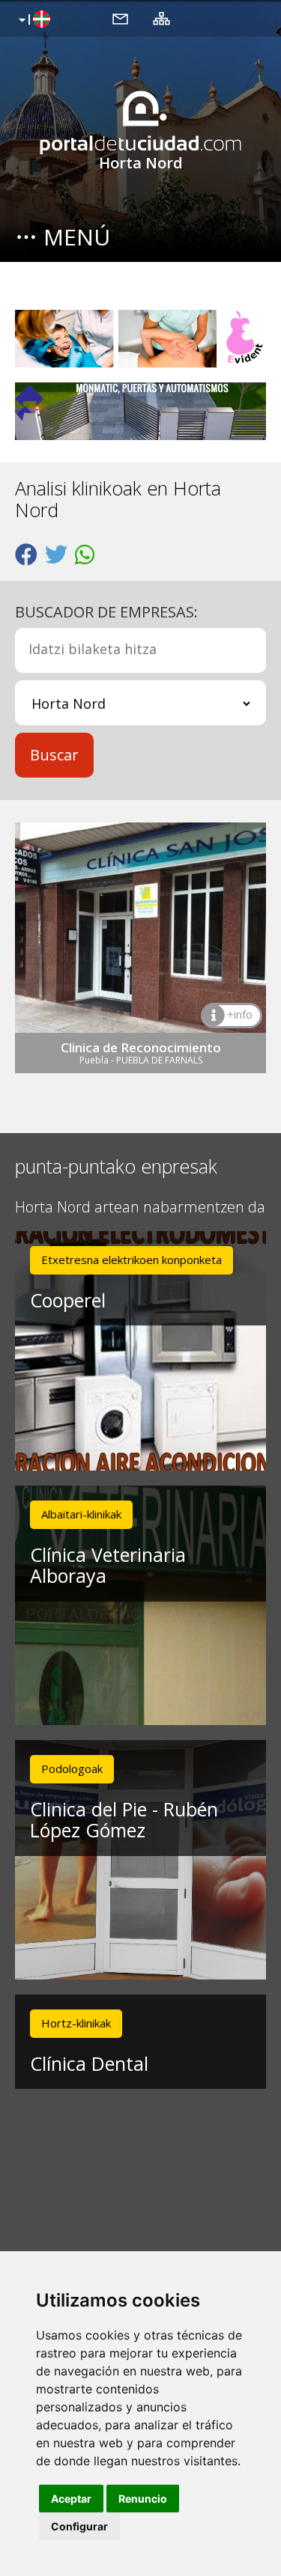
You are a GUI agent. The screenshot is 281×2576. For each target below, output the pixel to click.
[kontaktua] (120, 18)
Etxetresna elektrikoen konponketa (132, 1260)
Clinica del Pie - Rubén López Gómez (124, 1820)
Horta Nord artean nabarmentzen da (140, 1208)
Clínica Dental (89, 2063)
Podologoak (72, 1768)
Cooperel (68, 1300)
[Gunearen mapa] (161, 18)
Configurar (79, 2526)
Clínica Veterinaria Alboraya (108, 1565)
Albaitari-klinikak (81, 1514)
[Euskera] (33, 20)
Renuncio (143, 2499)
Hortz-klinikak (76, 2023)
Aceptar (71, 2499)
